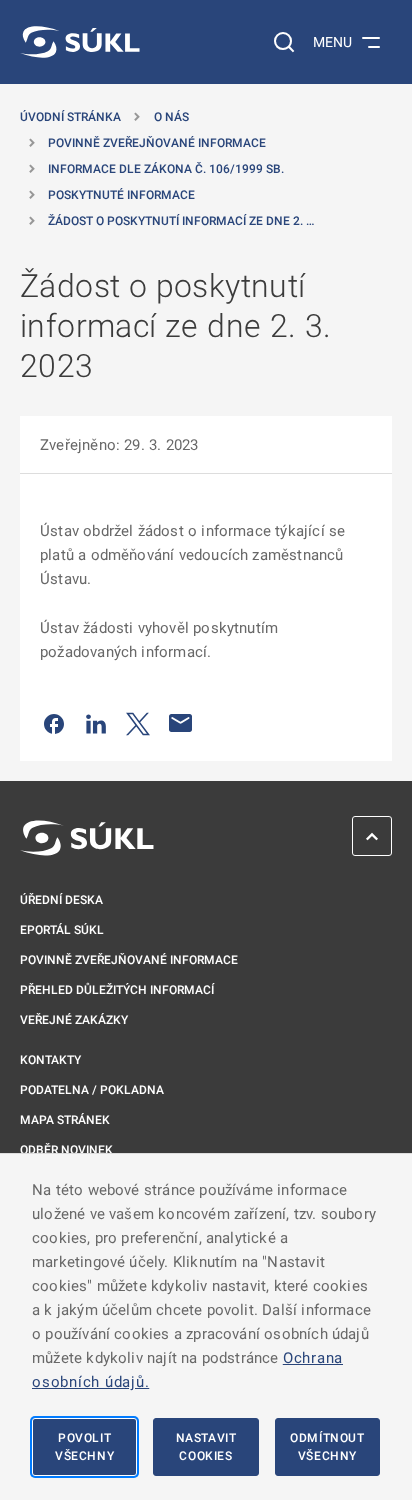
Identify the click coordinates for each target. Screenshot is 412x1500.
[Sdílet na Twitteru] (138, 723)
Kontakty (50, 1060)
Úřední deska (61, 900)
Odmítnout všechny (327, 1447)
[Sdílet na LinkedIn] (96, 723)
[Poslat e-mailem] (181, 723)
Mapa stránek (65, 1120)
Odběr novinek (66, 1150)
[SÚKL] (80, 42)
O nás (171, 117)
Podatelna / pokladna (92, 1090)
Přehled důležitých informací (117, 990)
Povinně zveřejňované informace (157, 143)
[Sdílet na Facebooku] (54, 723)
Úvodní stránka (70, 117)
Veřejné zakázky (74, 1020)
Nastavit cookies (206, 1447)
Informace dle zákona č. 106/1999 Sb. (166, 169)
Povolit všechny (84, 1447)
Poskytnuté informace (121, 195)
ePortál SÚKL (62, 930)
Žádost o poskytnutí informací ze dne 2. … (181, 221)
